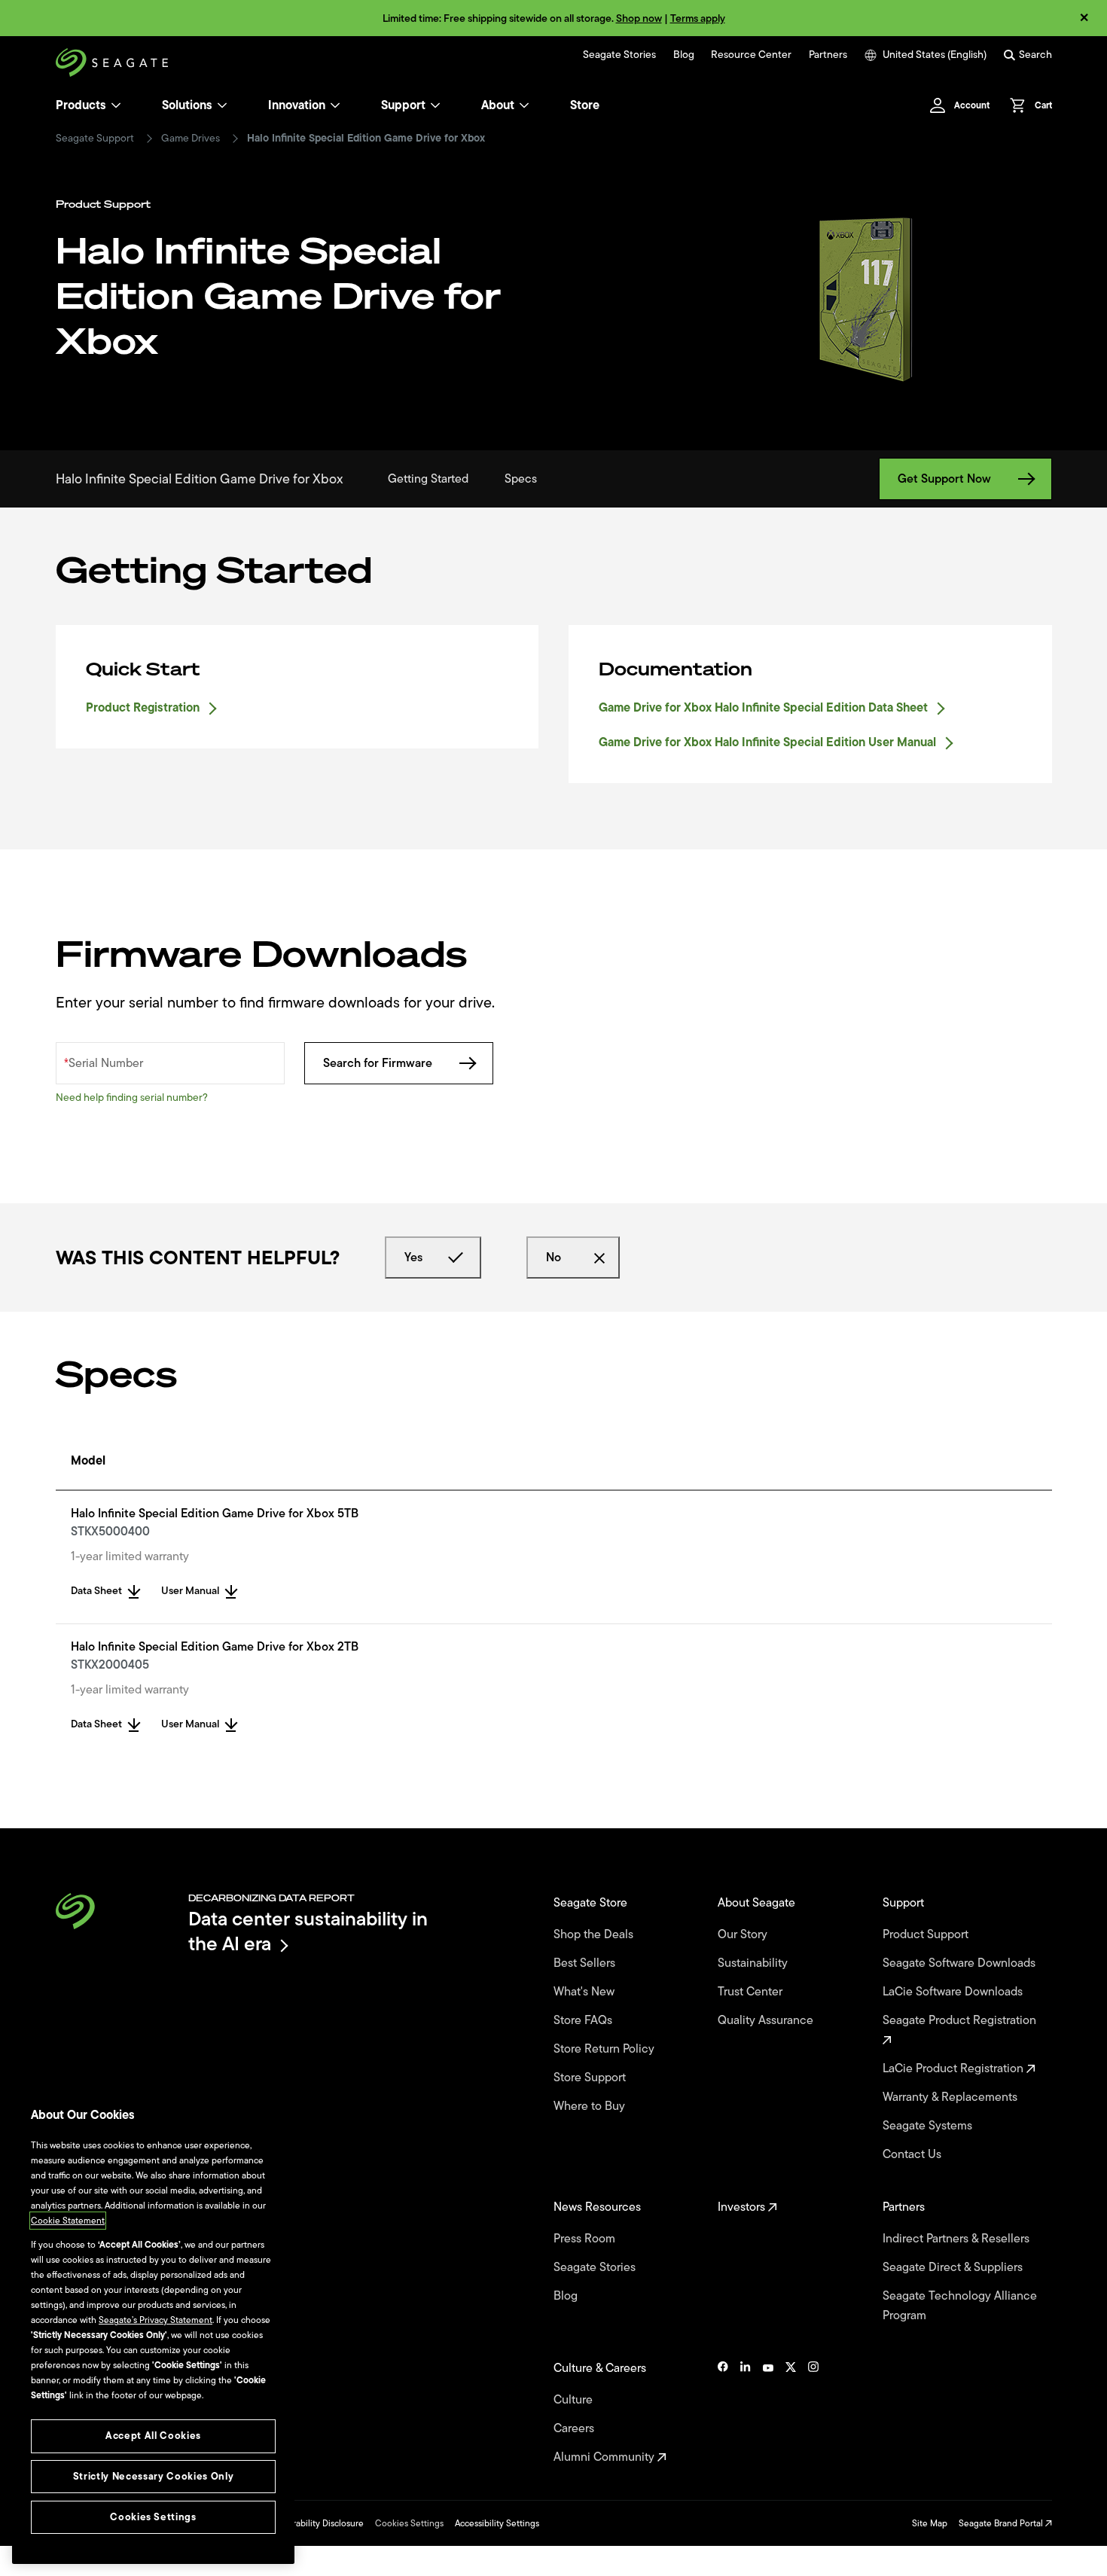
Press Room (586, 2239)
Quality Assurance (767, 2020)
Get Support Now (944, 479)
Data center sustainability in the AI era (308, 1931)
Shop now (639, 18)
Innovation (297, 105)
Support (403, 105)
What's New (586, 1992)
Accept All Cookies (153, 2436)
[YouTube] (768, 2413)
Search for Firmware (378, 1063)
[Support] (435, 105)
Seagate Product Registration (961, 2020)
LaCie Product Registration (955, 2068)
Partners (828, 55)
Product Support (927, 1934)
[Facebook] (723, 2413)
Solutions (187, 105)
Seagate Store (592, 1903)
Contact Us (913, 2154)
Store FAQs (584, 2020)
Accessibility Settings (497, 2523)
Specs (521, 479)
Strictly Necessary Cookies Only (153, 2476)
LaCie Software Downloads (954, 1992)
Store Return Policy (605, 2049)
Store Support (591, 2078)
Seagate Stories (619, 55)
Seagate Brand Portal (1002, 2523)
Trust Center (752, 1992)
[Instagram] (813, 2413)
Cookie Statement (68, 2221)
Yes (413, 1258)
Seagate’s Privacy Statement (156, 2320)
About (498, 105)
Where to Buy (591, 2106)
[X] (791, 2413)
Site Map (930, 2523)
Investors (743, 2207)
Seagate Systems (929, 2126)
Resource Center (751, 55)
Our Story (744, 1934)
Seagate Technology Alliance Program (960, 2306)
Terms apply (698, 18)
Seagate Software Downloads (961, 1963)
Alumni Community (605, 2457)
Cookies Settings (409, 2523)
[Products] (116, 105)
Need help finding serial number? (132, 1097)
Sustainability (754, 1963)
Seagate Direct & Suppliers (954, 2267)
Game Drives (191, 139)
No (553, 1258)
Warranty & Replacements (951, 2097)
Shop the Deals (596, 1934)
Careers (575, 2428)
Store (585, 105)
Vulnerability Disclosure (317, 2523)
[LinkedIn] (746, 2413)
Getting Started (428, 479)
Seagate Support (95, 139)
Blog (684, 55)
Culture (575, 2400)
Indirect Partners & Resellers (958, 2239)
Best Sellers (586, 1963)
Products (81, 105)
